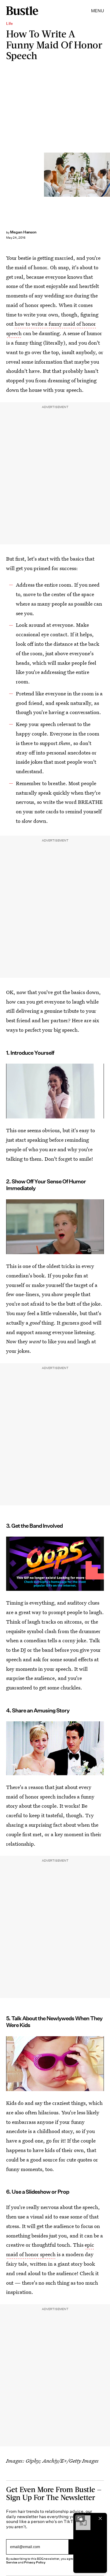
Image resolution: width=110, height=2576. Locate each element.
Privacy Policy (35, 2562)
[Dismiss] (100, 2518)
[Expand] (80, 2518)
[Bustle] (22, 11)
